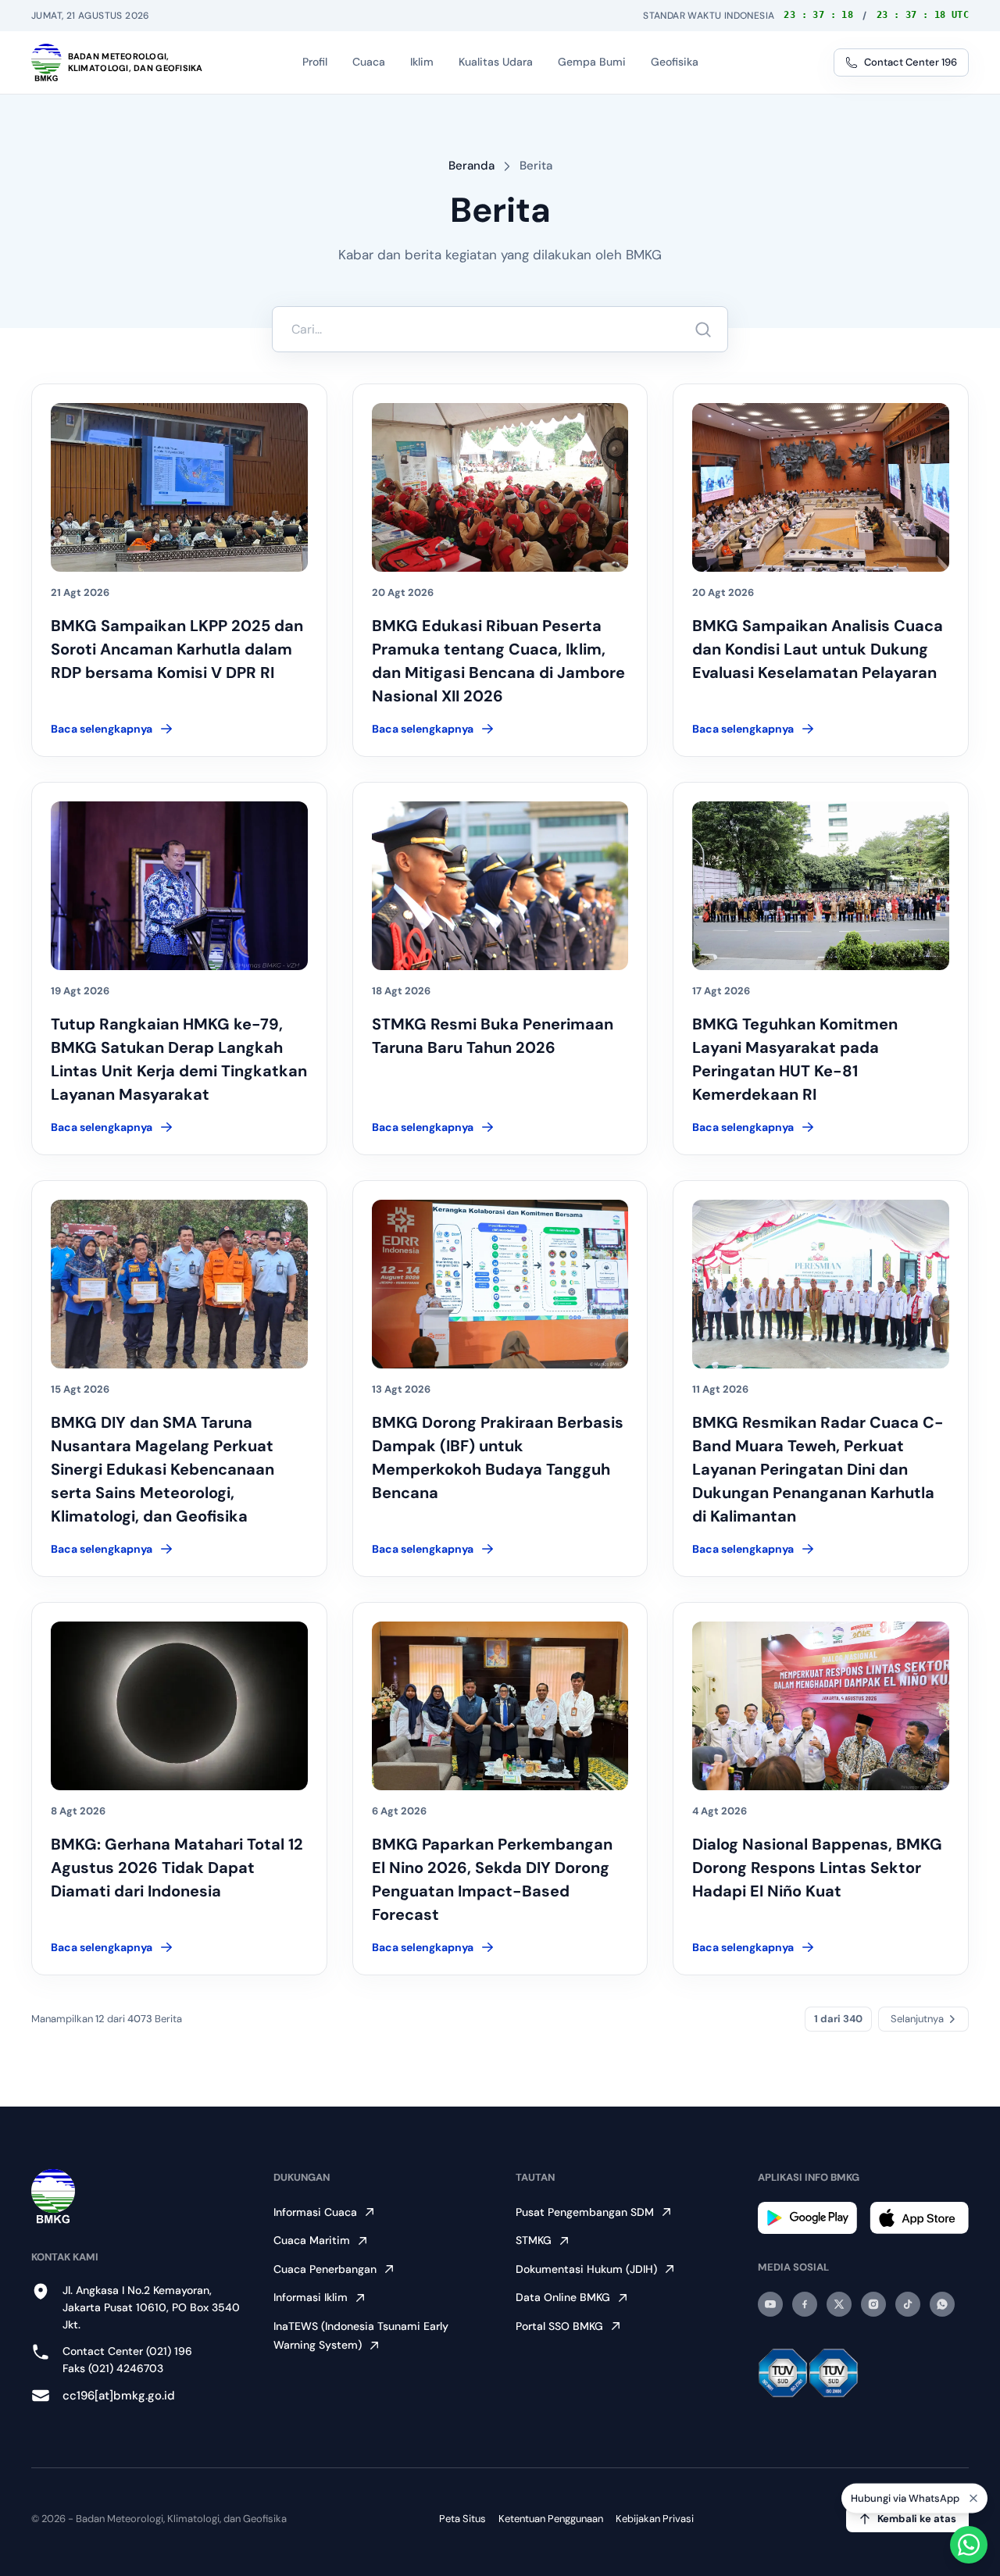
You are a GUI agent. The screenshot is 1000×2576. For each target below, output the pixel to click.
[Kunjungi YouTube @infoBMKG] (770, 2304)
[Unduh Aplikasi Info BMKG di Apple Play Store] (919, 2218)
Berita (536, 166)
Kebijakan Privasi (655, 2519)
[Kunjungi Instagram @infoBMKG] (873, 2304)
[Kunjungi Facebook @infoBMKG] (805, 2304)
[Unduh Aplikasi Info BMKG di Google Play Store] (807, 2218)
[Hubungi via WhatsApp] (969, 2545)
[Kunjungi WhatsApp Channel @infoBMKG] (942, 2304)
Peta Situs (462, 2519)
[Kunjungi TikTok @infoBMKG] (908, 2304)
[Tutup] (973, 2505)
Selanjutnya (917, 2019)
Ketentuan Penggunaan (551, 2519)
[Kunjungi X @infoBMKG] (839, 2304)
